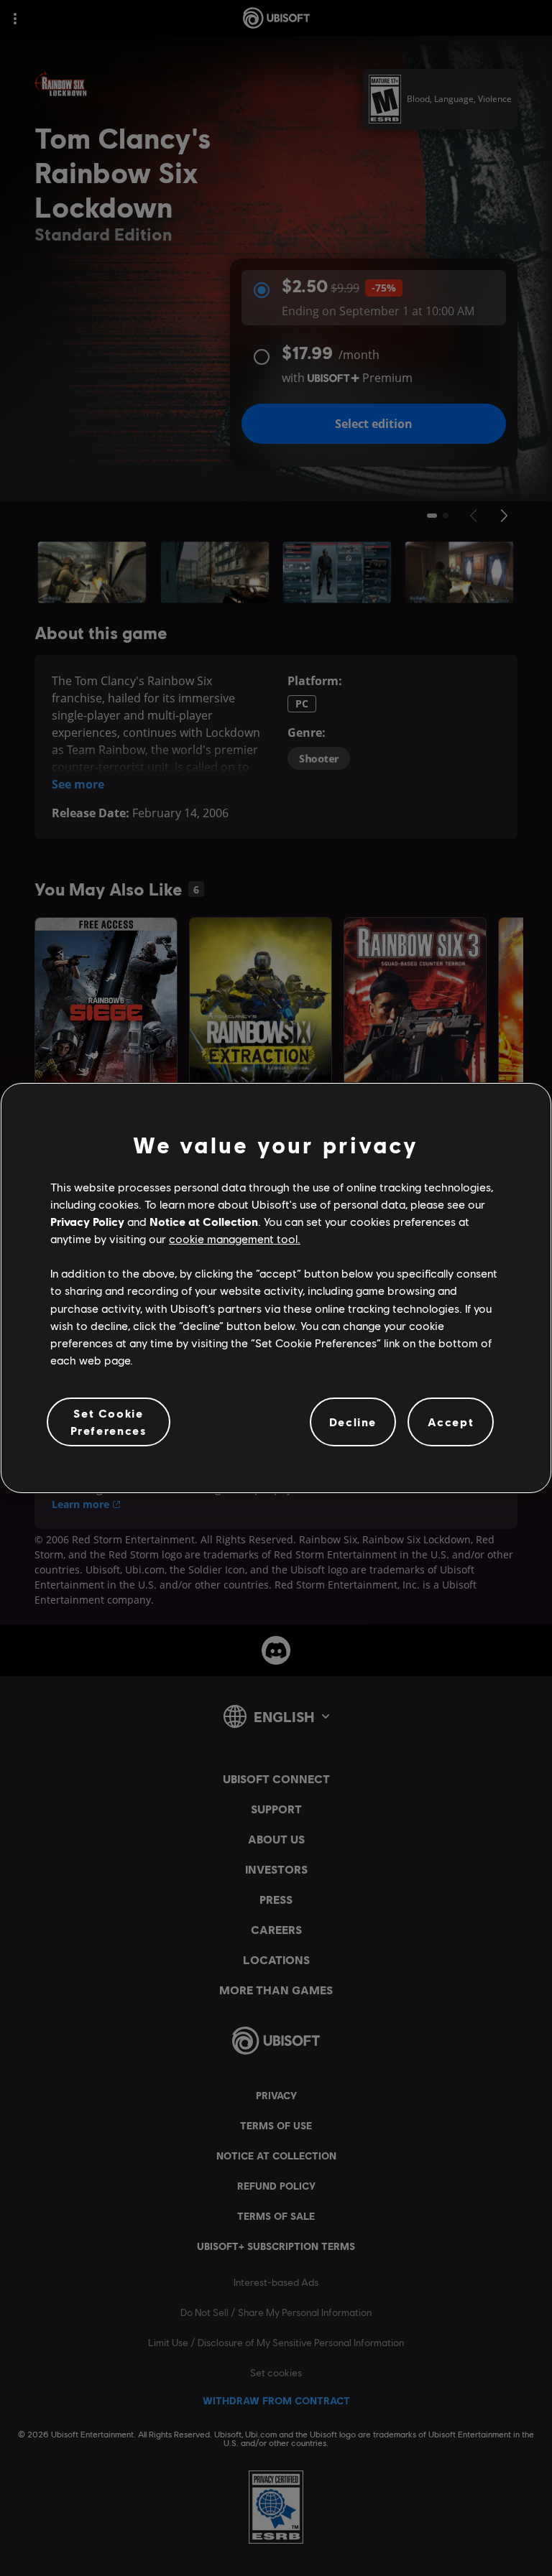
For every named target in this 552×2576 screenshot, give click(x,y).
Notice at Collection (204, 1221)
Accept (451, 1422)
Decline (353, 1422)
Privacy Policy (87, 1221)
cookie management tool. (235, 1238)
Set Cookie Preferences (109, 1422)
